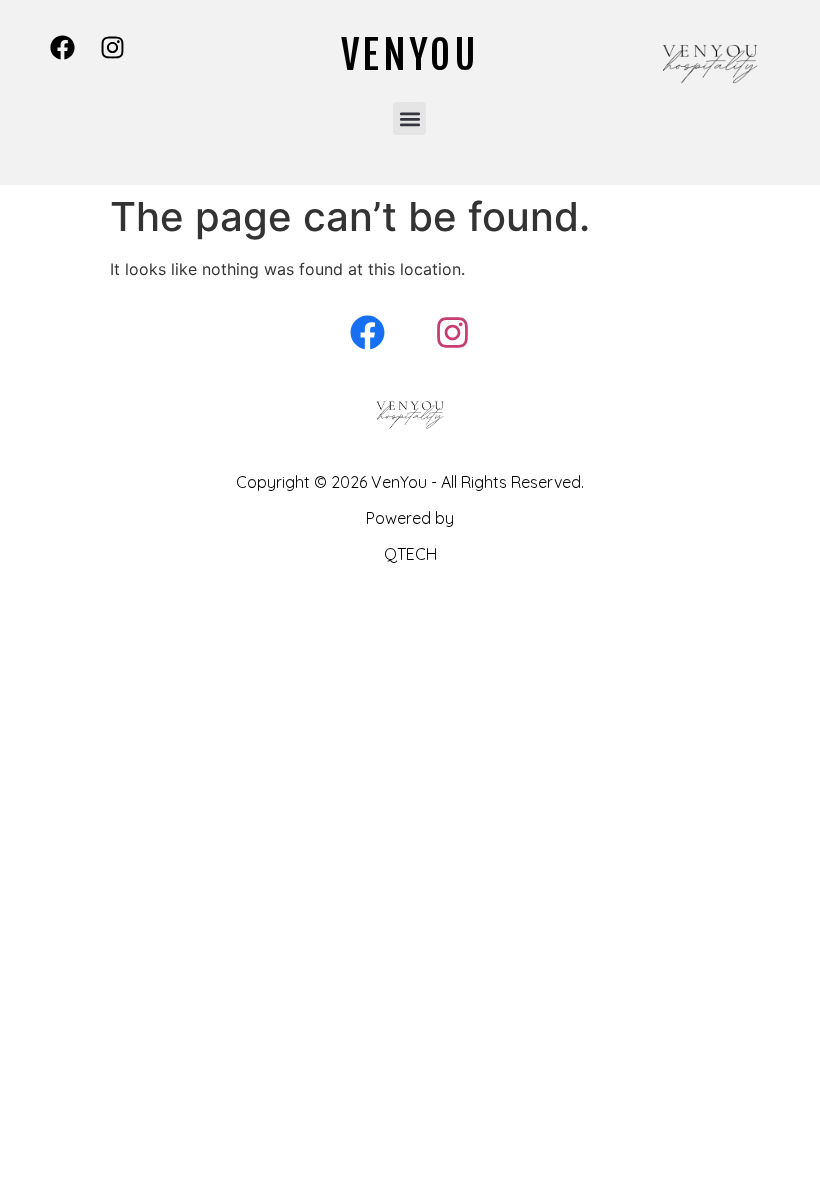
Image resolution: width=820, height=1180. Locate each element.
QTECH (410, 554)
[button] (409, 118)
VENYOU (410, 55)
